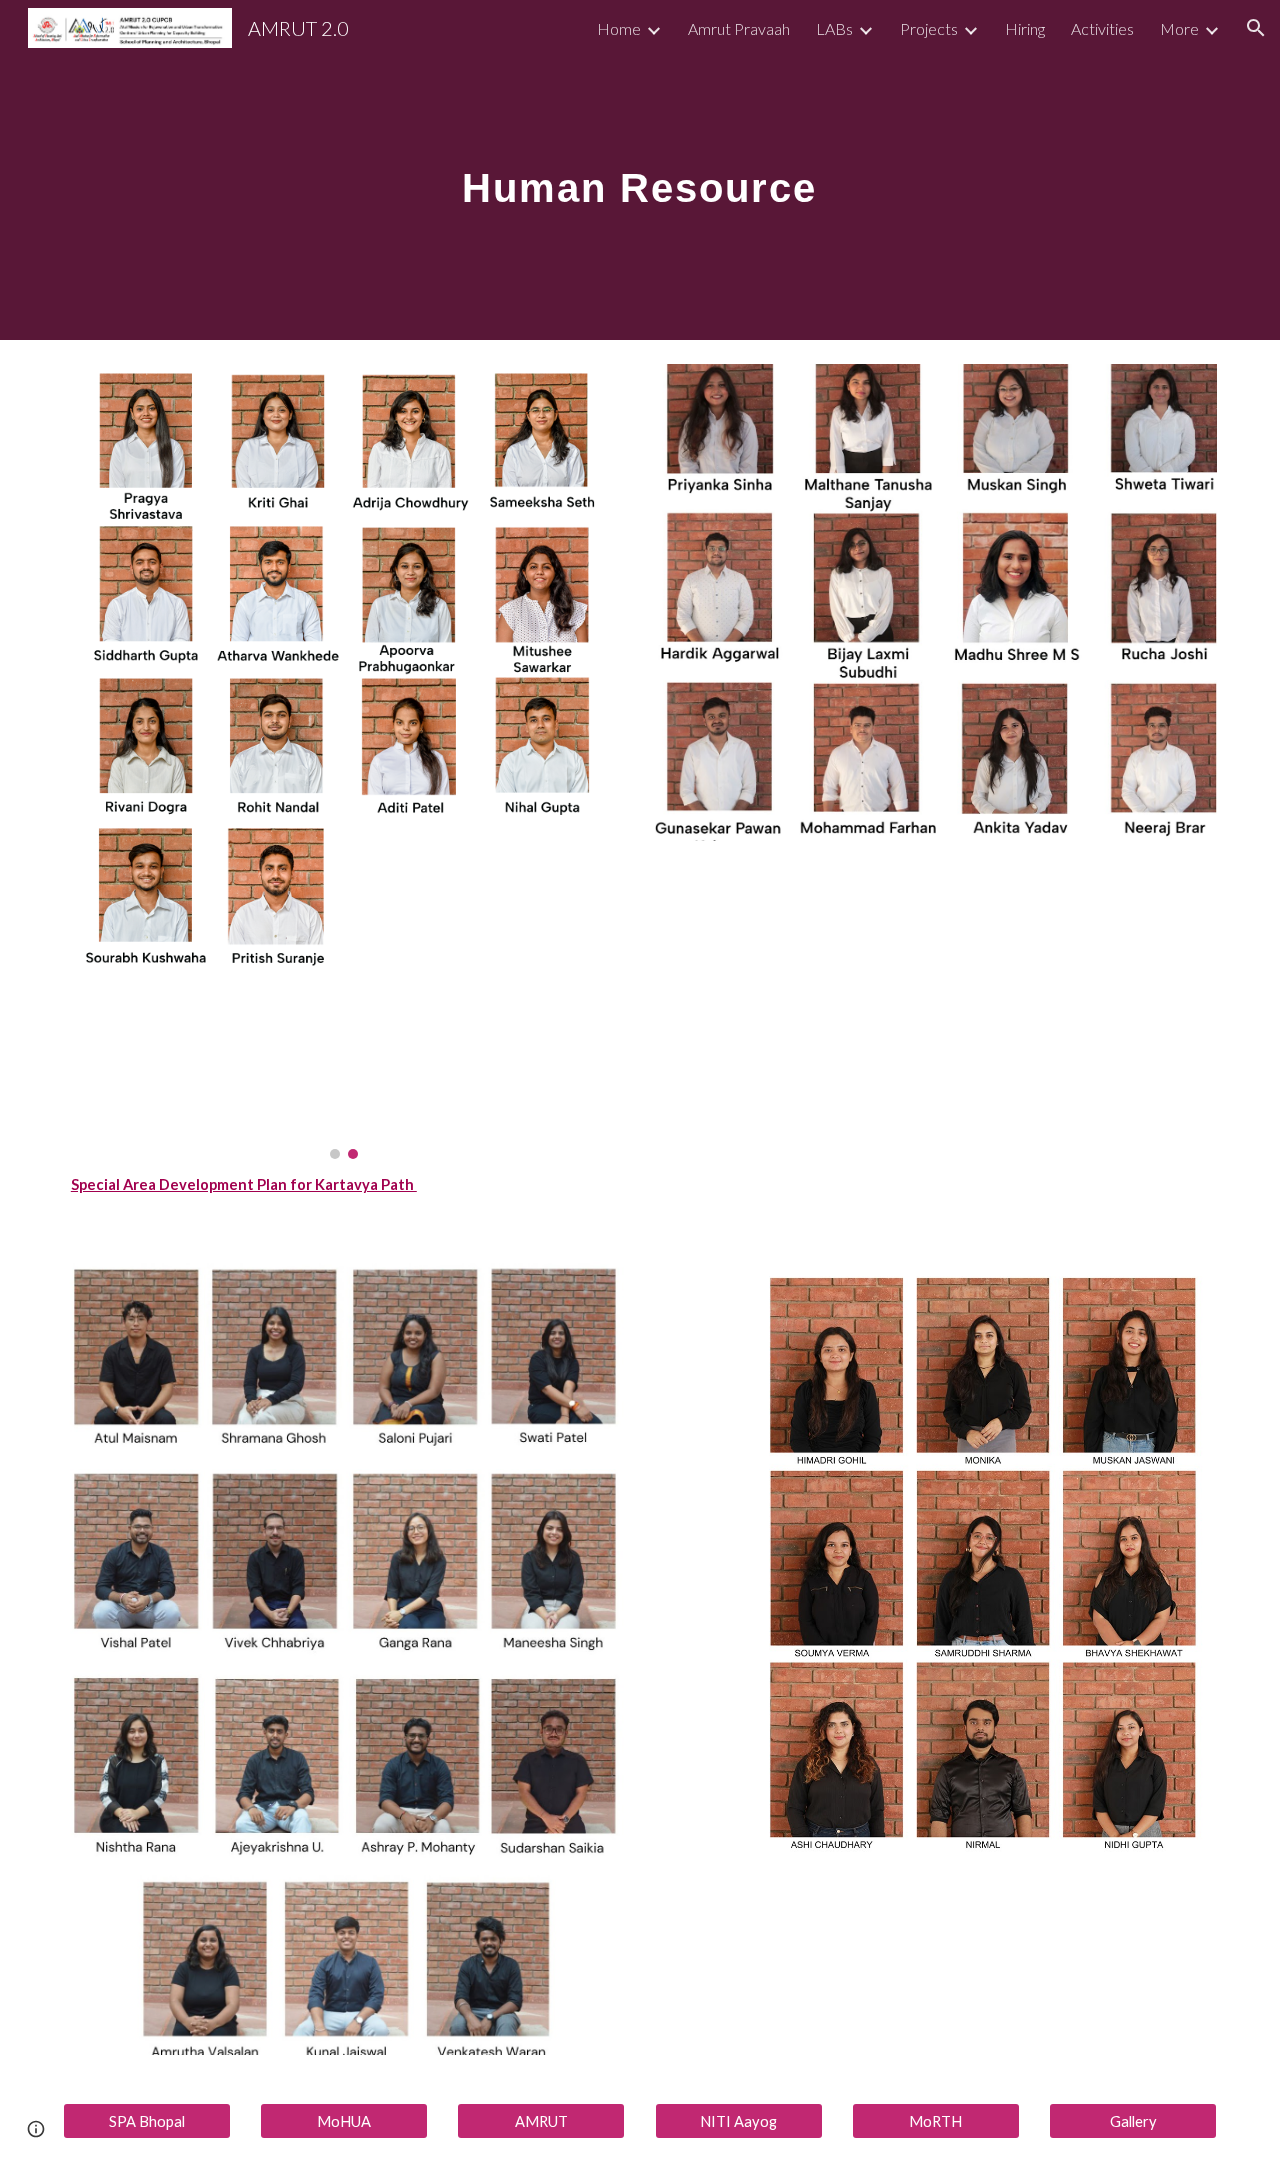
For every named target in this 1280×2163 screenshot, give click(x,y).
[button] (1256, 28)
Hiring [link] (1025, 28)
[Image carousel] (344, 761)
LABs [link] (834, 28)
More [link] (1179, 28)
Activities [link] (1102, 28)
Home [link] (619, 28)
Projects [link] (929, 28)
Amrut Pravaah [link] (739, 28)
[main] (640, 169)
